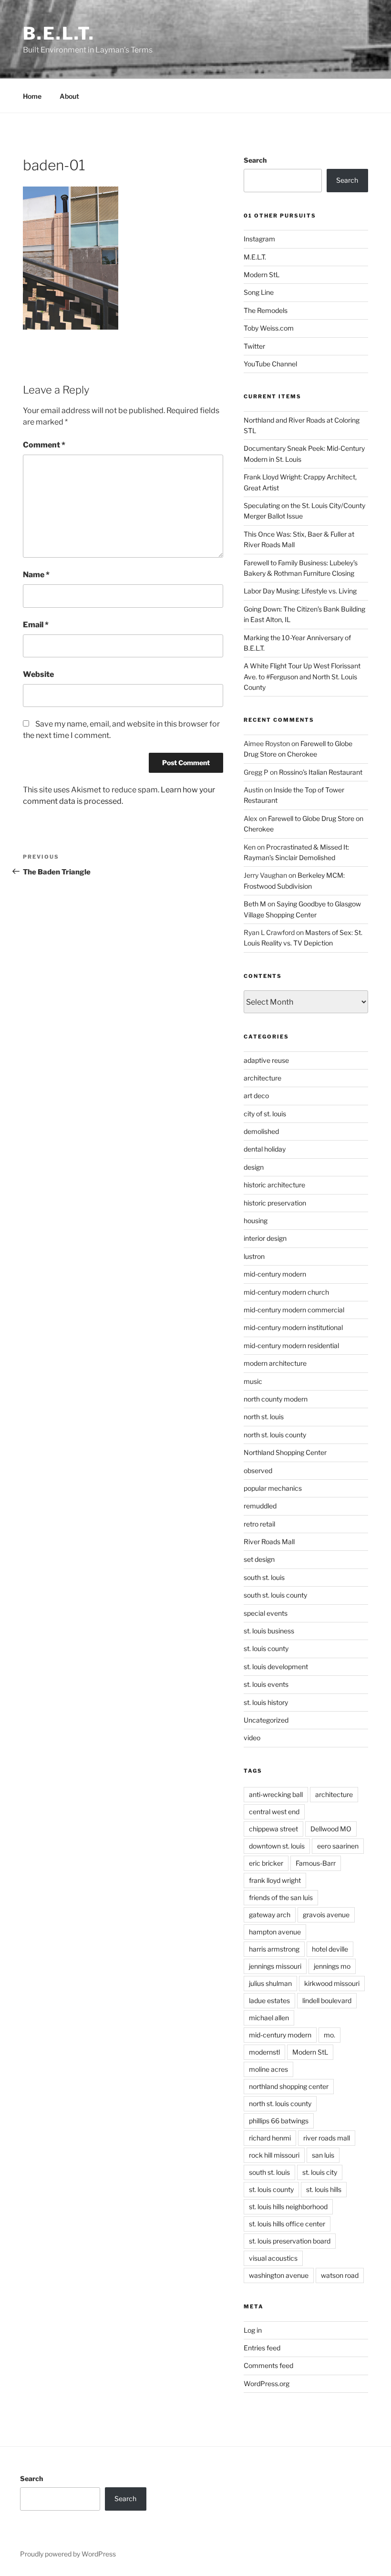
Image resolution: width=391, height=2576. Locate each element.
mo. (329, 2035)
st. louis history (266, 1702)
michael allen (269, 2018)
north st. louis (264, 1417)
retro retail (259, 1524)
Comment (44, 445)
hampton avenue (275, 1932)
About (69, 96)
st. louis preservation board (290, 2241)
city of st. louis (265, 1114)
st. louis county (266, 1648)
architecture (262, 1078)
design (254, 1167)
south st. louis (264, 1577)
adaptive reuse (266, 1060)
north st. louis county (275, 1435)
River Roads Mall (269, 1542)
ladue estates (269, 2000)
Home (32, 96)
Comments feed (268, 2365)
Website (38, 674)
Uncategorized (266, 1720)
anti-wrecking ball (276, 1794)
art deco (256, 1096)
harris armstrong (274, 1949)
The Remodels (266, 310)
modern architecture (275, 1363)
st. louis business (269, 1631)
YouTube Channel (270, 364)
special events (266, 1613)
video (252, 1738)
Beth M (255, 904)
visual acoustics (273, 2258)
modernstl (264, 2052)
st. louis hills (324, 2189)
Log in (253, 2330)
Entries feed (262, 2348)
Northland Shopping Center (285, 1452)
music (253, 1381)
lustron (254, 1256)
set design (259, 1559)
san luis (323, 2155)
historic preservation (275, 1203)
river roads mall (327, 2138)
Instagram (259, 239)
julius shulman (270, 1983)
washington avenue (279, 2275)
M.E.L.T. (255, 257)
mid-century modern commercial (294, 1310)
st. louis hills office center (287, 2224)
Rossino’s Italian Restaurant (321, 772)
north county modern (276, 1399)
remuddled (260, 1506)
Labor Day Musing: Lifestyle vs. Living (300, 591)
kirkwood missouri (332, 1983)
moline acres (268, 2069)
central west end (274, 1812)
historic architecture (274, 1185)
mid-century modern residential (291, 1345)
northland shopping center (289, 2086)
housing (256, 1220)
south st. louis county (275, 1595)
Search (255, 160)
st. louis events (266, 1684)
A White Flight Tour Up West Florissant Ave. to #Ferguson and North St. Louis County (302, 676)
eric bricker (266, 1863)
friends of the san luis (281, 1897)
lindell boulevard (327, 2000)
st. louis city (320, 2172)
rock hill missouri (274, 2155)
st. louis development (276, 1667)
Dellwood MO (331, 1829)
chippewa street (273, 1829)
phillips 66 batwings (279, 2121)
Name (36, 575)
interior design (265, 1238)
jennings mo (332, 1966)
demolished (261, 1131)
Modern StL (262, 275)
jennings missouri (275, 1966)
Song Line (259, 292)
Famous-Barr (316, 1863)
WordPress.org (267, 2384)
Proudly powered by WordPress (68, 2554)
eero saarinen (338, 1846)
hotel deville (330, 1949)
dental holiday (265, 1149)
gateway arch (270, 1915)
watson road (340, 2275)
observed (258, 1470)
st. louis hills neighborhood (288, 2207)
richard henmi (270, 2138)
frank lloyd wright (275, 1880)
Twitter (254, 346)
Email (36, 625)
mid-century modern (275, 1274)
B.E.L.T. (59, 33)
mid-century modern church (286, 1292)
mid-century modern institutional (293, 1327)
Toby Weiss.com (269, 328)
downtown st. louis (277, 1846)
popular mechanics (273, 1488)
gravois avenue (326, 1915)
